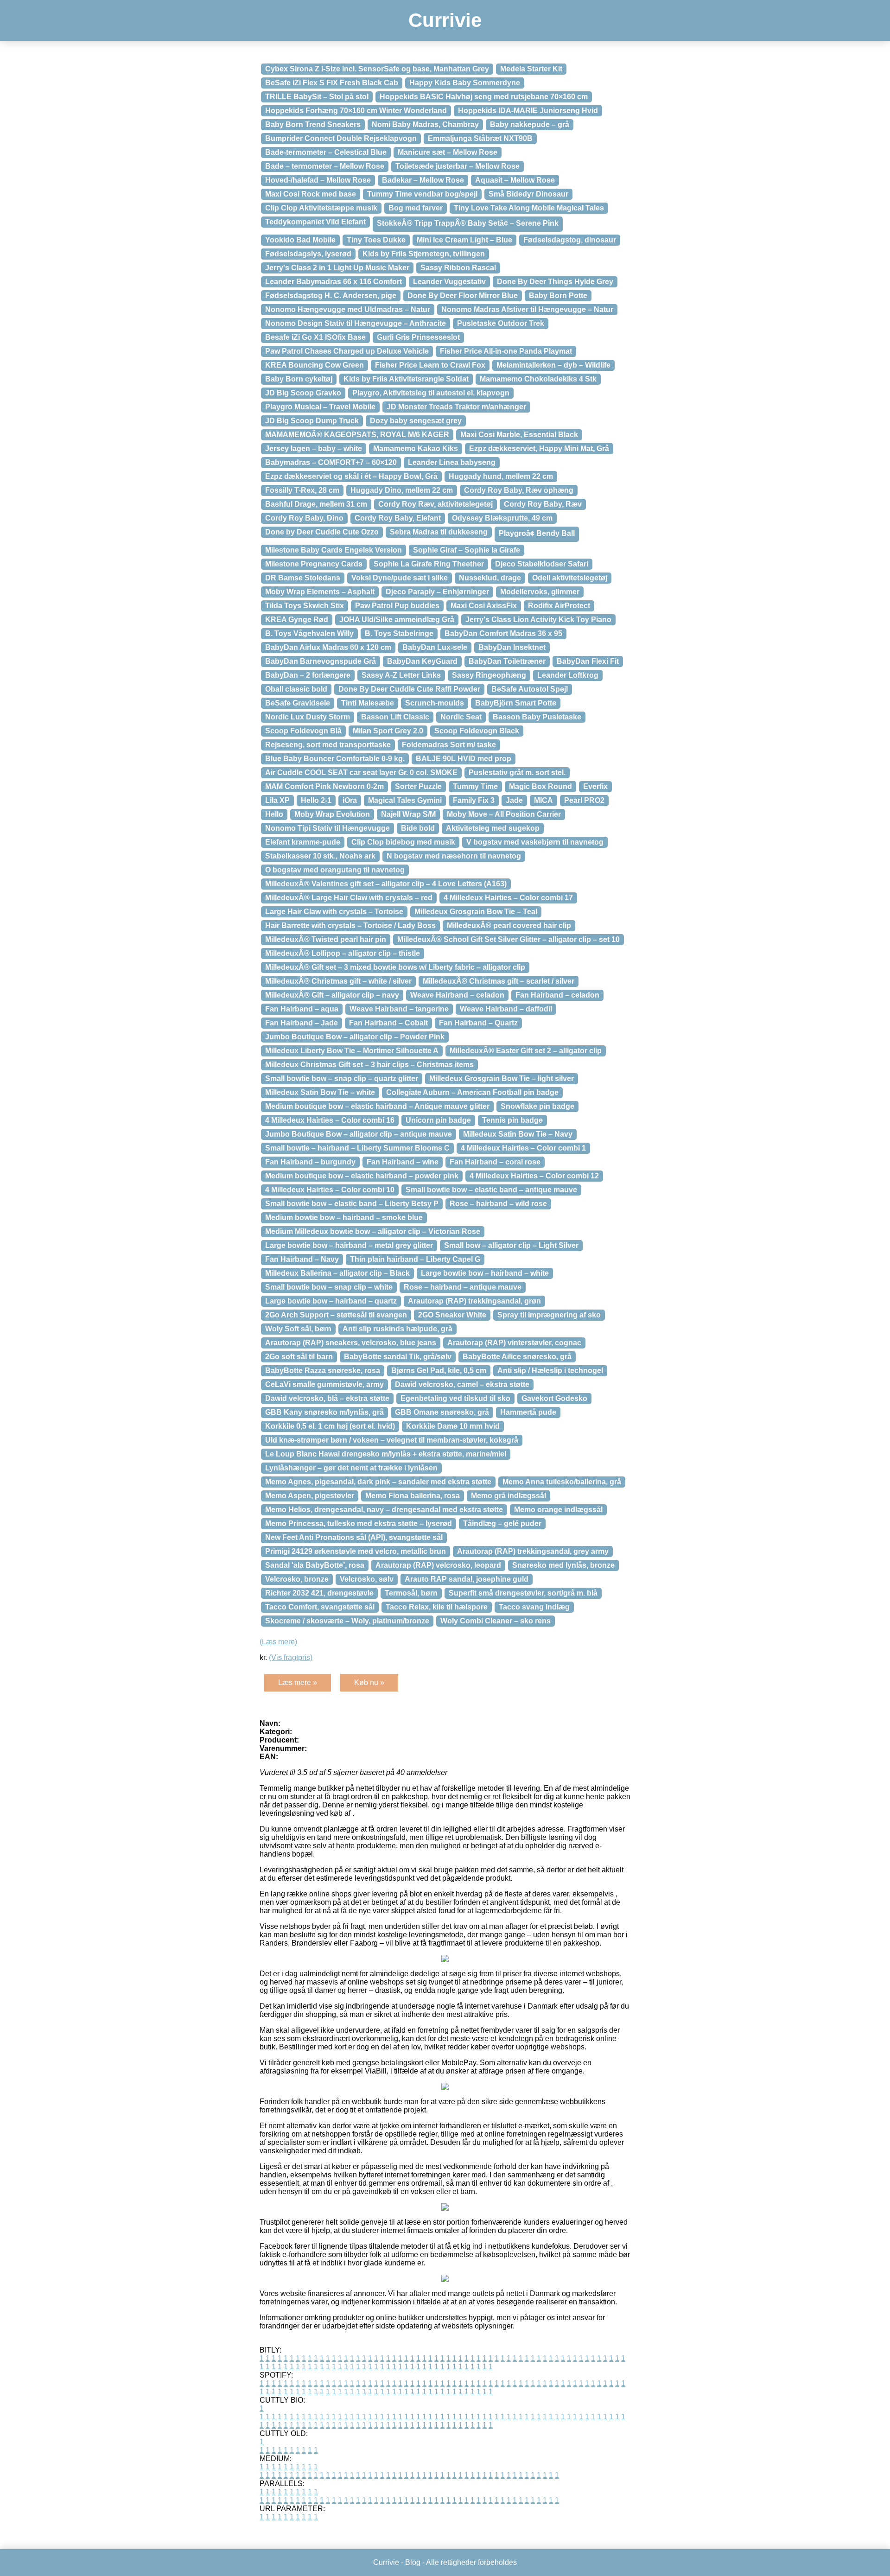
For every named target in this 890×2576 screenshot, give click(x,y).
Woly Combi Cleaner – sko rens (496, 1621)
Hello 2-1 (316, 800)
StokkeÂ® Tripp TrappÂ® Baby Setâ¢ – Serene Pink (468, 223)
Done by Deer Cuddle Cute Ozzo (322, 532)
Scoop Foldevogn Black (477, 731)
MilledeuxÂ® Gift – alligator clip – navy (332, 995)
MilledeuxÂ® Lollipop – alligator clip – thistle (343, 953)
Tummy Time (475, 786)
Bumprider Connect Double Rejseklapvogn (341, 138)
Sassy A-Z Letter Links (401, 675)
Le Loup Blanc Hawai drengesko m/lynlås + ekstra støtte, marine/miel (386, 1454)
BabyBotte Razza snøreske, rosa (323, 1371)
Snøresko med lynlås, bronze (563, 1565)
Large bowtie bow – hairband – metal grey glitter (349, 1245)
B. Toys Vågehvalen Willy (309, 633)
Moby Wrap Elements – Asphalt (320, 592)
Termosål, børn (411, 1593)
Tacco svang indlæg (534, 1607)
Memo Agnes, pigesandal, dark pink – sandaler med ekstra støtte (378, 1482)
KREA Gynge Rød (297, 620)
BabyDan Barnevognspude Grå (321, 661)
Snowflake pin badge (537, 1106)
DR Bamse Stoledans (303, 578)
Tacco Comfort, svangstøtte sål (320, 1607)
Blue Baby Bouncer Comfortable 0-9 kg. (335, 759)
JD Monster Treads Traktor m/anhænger (456, 407)
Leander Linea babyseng (452, 462)
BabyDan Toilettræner (507, 661)
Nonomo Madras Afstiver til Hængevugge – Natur (527, 309)
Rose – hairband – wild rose (498, 1204)
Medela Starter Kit (531, 69)
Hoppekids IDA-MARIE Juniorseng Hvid (528, 111)
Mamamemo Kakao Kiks (416, 448)
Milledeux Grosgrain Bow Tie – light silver (502, 1078)
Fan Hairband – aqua (302, 1009)
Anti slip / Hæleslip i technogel (550, 1371)
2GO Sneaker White (452, 1315)
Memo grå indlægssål (509, 1496)
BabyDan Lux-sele (435, 647)
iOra (350, 800)
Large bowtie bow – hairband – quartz (331, 1301)
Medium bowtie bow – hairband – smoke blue (344, 1218)
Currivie (445, 20)
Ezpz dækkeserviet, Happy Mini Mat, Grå (539, 448)
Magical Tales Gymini (405, 800)
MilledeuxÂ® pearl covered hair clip (509, 925)
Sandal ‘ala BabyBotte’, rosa (315, 1565)
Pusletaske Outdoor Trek (501, 323)
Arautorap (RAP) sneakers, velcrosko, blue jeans (351, 1343)
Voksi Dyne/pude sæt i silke (400, 578)
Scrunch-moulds (435, 703)
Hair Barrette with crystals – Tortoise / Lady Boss (350, 925)
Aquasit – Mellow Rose (515, 180)
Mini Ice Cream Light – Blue (464, 240)
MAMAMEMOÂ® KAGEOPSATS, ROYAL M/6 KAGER (357, 435)
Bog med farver (416, 208)
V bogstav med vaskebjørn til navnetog (535, 842)
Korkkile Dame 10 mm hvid (453, 1426)
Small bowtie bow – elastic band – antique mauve (491, 1190)
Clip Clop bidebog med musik (403, 842)
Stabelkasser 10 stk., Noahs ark (320, 856)
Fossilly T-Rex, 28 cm (302, 490)
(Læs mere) (278, 1642)
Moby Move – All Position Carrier (504, 814)
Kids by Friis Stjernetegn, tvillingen (424, 254)
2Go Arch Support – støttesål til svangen (336, 1315)
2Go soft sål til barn (299, 1357)
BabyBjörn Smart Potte (516, 703)
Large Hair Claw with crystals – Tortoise (334, 912)
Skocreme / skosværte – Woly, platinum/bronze (347, 1621)
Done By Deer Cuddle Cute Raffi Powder (409, 689)
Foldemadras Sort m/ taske (449, 745)
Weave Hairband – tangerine (399, 1009)
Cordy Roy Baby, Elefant (398, 518)
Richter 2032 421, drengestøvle (319, 1593)
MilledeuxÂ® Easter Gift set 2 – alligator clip (526, 1051)
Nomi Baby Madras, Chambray (425, 124)
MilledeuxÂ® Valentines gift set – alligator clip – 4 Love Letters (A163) (386, 884)
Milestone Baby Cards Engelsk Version (334, 550)
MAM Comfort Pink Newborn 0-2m (324, 786)
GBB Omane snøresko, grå (442, 1412)
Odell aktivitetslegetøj (570, 578)
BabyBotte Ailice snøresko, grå (517, 1357)
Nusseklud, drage (490, 578)
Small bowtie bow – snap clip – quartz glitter (342, 1078)
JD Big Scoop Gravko (303, 393)
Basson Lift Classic (395, 717)
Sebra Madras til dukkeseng (439, 532)
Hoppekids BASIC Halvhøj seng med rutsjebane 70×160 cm (484, 97)
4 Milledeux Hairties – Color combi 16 (330, 1120)
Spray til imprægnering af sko (549, 1315)
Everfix (595, 786)
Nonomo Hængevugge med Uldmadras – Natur (348, 309)
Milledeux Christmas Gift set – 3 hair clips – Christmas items (369, 1065)
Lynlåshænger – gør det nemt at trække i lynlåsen (351, 1468)
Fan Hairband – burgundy (310, 1162)
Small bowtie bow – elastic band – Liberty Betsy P (352, 1204)
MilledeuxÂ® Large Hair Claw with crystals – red (349, 898)
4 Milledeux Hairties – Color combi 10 (330, 1190)
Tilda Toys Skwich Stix (305, 606)
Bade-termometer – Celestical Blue (326, 152)
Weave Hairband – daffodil (506, 1009)
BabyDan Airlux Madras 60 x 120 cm (328, 647)
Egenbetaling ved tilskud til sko (455, 1398)
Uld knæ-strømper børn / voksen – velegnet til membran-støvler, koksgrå (392, 1440)
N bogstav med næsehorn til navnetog (454, 856)
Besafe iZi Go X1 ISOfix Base (315, 337)
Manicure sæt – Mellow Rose (448, 152)
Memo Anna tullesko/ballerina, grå (562, 1482)
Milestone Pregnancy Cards (314, 564)
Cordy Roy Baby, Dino (304, 518)
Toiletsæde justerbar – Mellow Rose (458, 166)
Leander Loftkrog (568, 675)
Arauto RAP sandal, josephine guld (467, 1579)
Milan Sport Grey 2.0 (388, 731)
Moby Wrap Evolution (332, 814)
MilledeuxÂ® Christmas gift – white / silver (338, 981)
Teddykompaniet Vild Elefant (315, 222)
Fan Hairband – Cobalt (388, 1023)
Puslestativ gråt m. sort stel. (517, 773)
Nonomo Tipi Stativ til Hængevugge (327, 828)
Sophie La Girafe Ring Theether (429, 564)
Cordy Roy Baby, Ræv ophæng (519, 490)
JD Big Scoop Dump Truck (312, 421)
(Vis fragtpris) (291, 1657)
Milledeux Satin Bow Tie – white (320, 1092)
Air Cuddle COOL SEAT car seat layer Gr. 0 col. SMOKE (361, 773)
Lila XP (277, 800)
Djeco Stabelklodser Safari (542, 564)
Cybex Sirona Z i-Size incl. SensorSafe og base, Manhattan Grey (377, 69)
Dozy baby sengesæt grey (416, 421)
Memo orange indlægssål (558, 1510)
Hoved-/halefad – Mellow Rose (318, 180)
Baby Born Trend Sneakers (313, 124)
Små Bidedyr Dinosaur (528, 194)
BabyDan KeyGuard (422, 661)
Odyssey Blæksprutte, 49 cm (502, 518)
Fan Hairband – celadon (557, 995)
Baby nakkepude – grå (530, 124)
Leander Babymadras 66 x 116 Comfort (334, 282)
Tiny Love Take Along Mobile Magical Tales (529, 208)
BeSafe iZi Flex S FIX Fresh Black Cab (332, 83)
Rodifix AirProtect (559, 606)
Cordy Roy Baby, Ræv (543, 504)
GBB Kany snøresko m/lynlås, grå (324, 1412)
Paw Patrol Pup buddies (397, 606)
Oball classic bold (296, 689)
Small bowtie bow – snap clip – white (329, 1287)
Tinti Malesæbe (368, 703)
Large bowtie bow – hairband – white (485, 1273)
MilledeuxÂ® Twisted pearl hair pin (326, 939)
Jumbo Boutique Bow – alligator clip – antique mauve (359, 1134)
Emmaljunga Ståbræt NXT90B (480, 138)
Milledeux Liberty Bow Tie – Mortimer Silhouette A (352, 1051)
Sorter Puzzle (418, 786)
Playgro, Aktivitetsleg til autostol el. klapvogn (431, 393)
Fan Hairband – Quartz (478, 1023)
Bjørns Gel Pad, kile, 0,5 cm (439, 1371)
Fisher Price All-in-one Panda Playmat (506, 351)
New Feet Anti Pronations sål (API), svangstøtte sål (354, 1537)
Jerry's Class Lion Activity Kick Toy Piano (538, 620)
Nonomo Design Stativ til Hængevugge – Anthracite (356, 323)
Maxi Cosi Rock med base (311, 194)
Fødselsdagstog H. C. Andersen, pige (331, 296)
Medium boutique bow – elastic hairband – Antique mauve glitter (377, 1106)
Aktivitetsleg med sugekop (493, 828)
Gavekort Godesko (554, 1398)
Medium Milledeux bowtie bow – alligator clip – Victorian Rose (373, 1231)
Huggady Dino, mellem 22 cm (402, 490)
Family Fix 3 (474, 800)
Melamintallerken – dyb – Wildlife (553, 365)
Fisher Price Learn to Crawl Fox (430, 365)
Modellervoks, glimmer (540, 592)
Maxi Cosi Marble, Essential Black (519, 435)
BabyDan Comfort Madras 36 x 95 (503, 633)
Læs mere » (298, 1682)
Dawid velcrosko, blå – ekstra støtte (327, 1398)
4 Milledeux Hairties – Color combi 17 (508, 898)
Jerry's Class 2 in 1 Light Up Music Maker (337, 268)
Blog (413, 2562)
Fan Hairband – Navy (302, 1259)
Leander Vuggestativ (449, 282)
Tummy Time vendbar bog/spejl (422, 194)
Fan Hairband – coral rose (495, 1162)
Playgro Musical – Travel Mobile (320, 407)
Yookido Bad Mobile (300, 240)
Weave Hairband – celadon (457, 995)
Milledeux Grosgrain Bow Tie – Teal (476, 912)
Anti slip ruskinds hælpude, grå (397, 1329)
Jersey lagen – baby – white (314, 448)
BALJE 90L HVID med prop (464, 759)
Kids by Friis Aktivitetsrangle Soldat (406, 379)
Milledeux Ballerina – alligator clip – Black (337, 1273)
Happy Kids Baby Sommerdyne (465, 83)
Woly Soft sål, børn (298, 1329)
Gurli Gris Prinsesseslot (418, 337)
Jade (514, 800)
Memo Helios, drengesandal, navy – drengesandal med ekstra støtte (384, 1510)
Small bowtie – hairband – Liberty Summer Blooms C (357, 1148)
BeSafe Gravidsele (298, 703)
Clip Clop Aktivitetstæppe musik (321, 208)
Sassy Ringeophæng (489, 675)
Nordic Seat (461, 717)
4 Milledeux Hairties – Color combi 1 (523, 1148)
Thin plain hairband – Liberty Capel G (415, 1259)
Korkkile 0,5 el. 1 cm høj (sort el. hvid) (330, 1426)
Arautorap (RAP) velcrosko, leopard (438, 1565)
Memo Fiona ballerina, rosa (413, 1496)
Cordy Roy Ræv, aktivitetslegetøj (435, 504)
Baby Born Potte (558, 296)
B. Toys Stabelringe (399, 633)
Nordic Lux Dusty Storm (308, 717)
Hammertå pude (528, 1412)
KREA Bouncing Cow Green (315, 365)
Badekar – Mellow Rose (423, 180)
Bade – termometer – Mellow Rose (325, 166)
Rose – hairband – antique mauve (463, 1287)
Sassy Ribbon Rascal (458, 268)
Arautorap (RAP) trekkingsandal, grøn (474, 1301)
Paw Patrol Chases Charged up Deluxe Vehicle (347, 351)
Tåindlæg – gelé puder (502, 1523)
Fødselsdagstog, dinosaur (570, 240)
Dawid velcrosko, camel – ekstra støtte (462, 1384)
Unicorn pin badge (438, 1120)
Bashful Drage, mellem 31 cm (316, 504)
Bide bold (418, 828)
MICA (544, 800)
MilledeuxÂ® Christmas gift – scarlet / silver (499, 981)
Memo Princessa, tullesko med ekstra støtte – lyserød (359, 1523)
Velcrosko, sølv (367, 1579)
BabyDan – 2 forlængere (308, 675)
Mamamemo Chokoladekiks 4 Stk (538, 379)
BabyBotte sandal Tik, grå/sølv (398, 1357)
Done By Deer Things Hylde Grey (555, 282)
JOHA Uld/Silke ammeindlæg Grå (397, 620)
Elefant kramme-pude (303, 842)
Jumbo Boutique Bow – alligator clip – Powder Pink (355, 1037)
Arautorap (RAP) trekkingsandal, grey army (533, 1551)
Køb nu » (369, 1682)
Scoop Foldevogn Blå (303, 731)
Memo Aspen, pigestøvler (310, 1496)
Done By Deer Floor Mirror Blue (463, 296)
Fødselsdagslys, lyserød (308, 254)
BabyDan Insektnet (512, 647)
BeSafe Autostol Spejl (530, 689)
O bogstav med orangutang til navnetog (335, 870)
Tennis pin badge (512, 1120)
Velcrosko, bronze (297, 1579)
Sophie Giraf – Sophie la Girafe (467, 550)
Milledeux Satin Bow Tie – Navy (518, 1134)
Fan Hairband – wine (403, 1162)
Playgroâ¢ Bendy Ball (537, 533)
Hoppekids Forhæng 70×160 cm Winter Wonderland (356, 111)
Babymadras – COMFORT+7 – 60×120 (331, 462)
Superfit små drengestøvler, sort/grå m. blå (523, 1593)
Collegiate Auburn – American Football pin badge (472, 1092)
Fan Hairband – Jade (302, 1023)
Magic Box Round (540, 786)
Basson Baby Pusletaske (537, 717)
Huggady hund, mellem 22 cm (501, 476)
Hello (274, 814)
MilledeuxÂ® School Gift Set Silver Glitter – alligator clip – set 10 (509, 939)
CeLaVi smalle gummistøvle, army (324, 1384)
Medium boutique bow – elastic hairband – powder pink (362, 1176)
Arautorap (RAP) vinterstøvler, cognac (514, 1343)
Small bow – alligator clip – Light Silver (511, 1245)
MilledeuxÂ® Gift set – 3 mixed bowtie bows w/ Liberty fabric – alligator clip (395, 967)
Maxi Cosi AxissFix (484, 606)
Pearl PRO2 (584, 800)
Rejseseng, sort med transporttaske (328, 745)
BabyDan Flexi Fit (588, 661)
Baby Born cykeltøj (299, 379)
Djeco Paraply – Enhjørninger (437, 592)
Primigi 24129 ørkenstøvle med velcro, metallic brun (356, 1551)
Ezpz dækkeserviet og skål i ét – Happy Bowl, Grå (351, 476)
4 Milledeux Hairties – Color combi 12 (534, 1176)
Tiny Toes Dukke (376, 240)
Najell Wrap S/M (408, 814)
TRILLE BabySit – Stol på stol (317, 97)
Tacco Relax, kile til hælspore (437, 1607)
